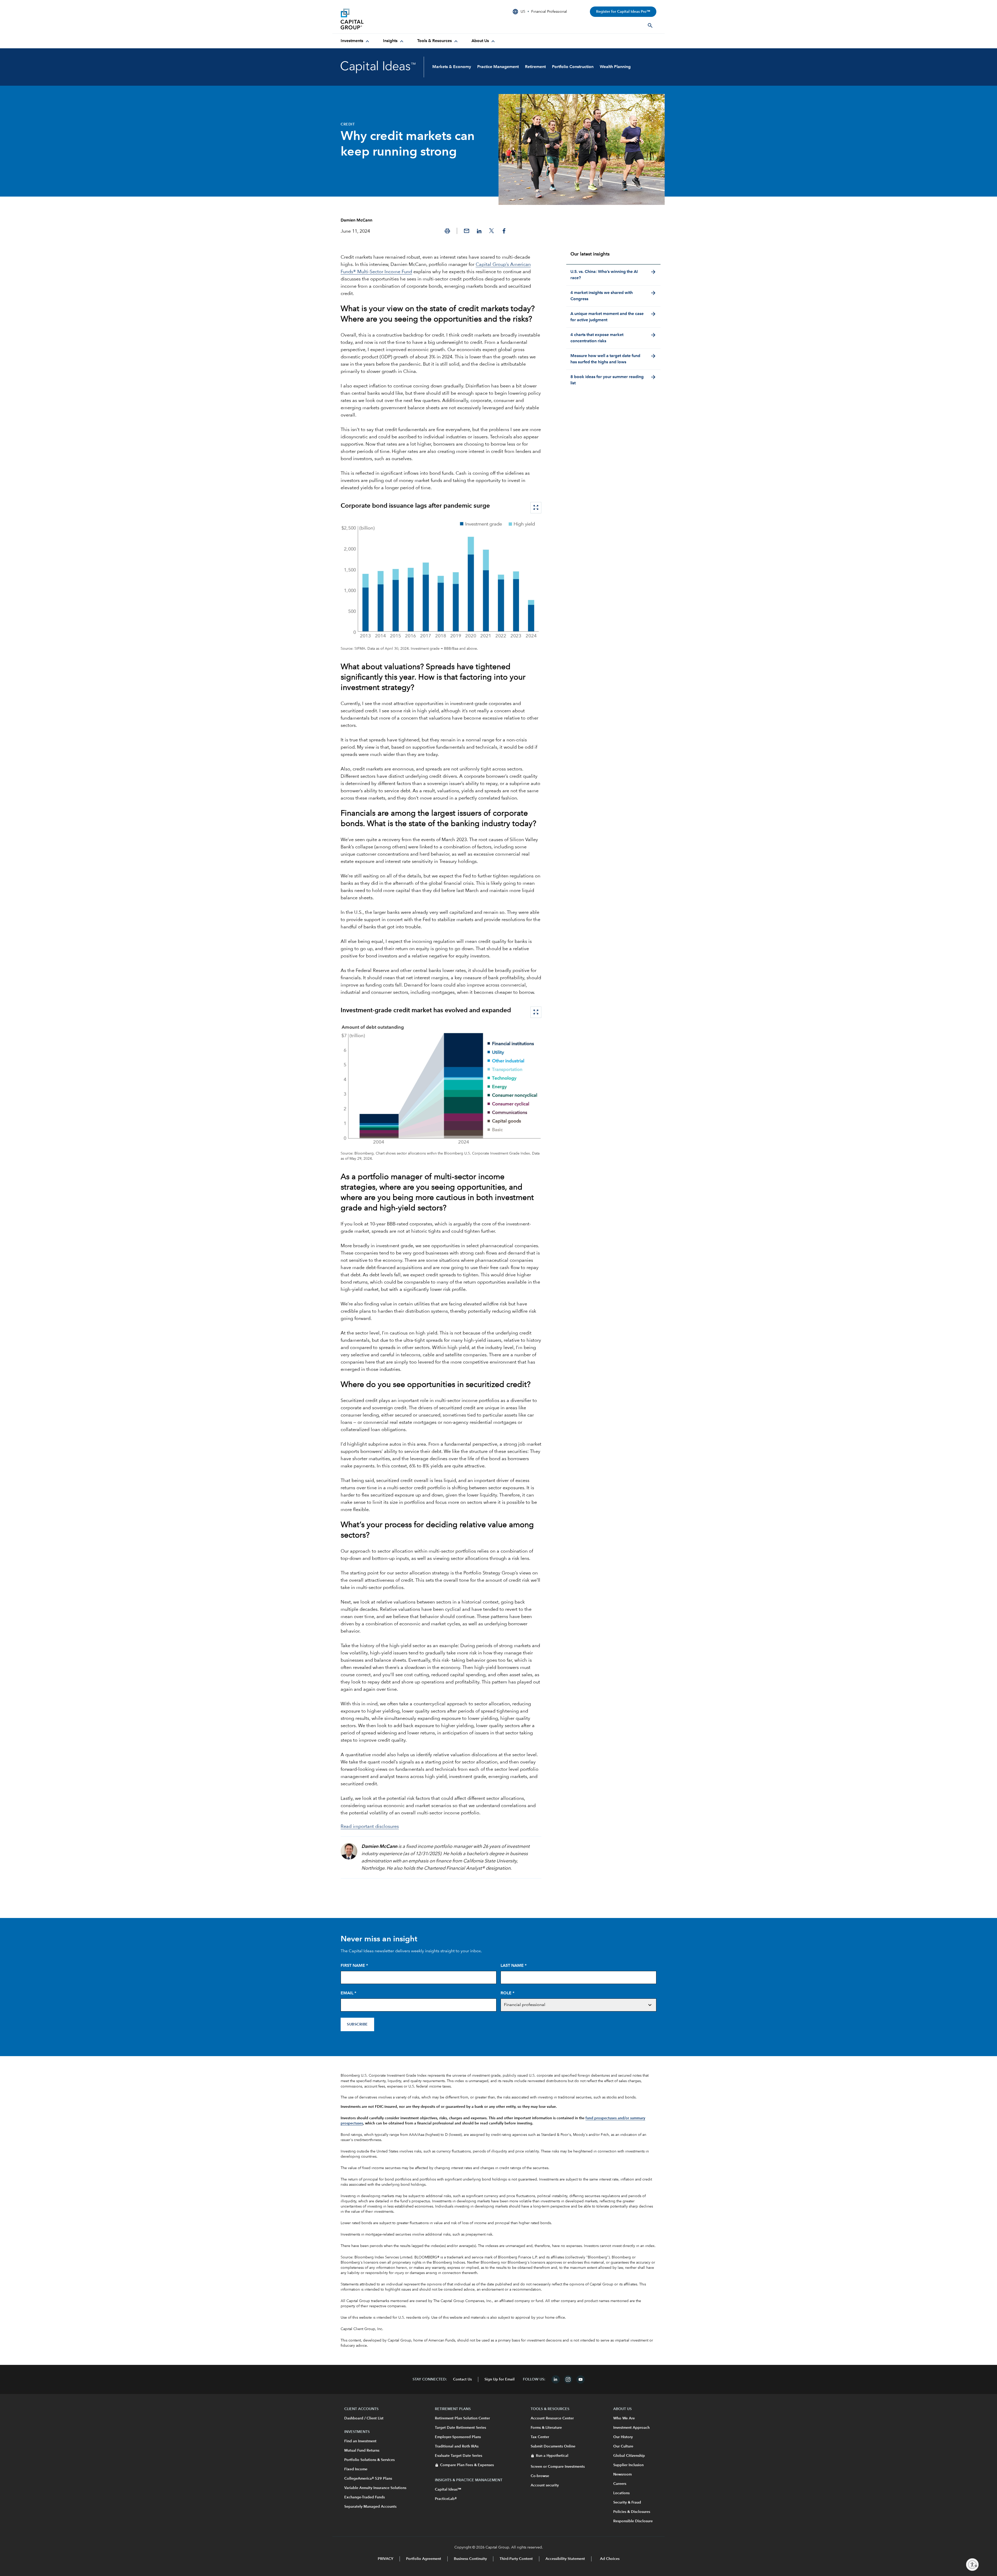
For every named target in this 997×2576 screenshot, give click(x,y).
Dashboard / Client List (364, 2418)
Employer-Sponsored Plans (458, 2437)
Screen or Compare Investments (558, 2467)
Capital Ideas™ (448, 2490)
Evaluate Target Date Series (459, 2456)
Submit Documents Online (553, 2446)
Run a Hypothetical (552, 2456)
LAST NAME (514, 1966)
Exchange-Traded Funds (365, 2497)
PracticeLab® (446, 2499)
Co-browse (540, 2476)
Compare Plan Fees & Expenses (467, 2465)
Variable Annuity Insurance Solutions (375, 2488)
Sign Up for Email (500, 2379)
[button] (447, 231)
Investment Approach (631, 2428)
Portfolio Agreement (424, 2559)
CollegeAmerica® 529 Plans (368, 2479)
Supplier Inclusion (628, 2465)
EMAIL (348, 1993)
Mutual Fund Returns (362, 2451)
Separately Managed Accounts (370, 2507)
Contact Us (462, 2379)
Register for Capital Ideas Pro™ (623, 12)
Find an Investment (360, 2441)
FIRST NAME (354, 1966)
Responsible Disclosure (633, 2521)
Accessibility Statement (565, 2559)
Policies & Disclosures (632, 2512)
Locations (621, 2493)
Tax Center (540, 2437)
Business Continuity (470, 2559)
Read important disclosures (370, 1827)
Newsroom (622, 2474)
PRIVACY (386, 2559)
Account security (545, 2485)
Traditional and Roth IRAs (457, 2446)
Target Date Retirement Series (460, 2428)
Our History (623, 2437)
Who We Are (624, 2418)
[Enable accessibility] (972, 2565)
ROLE (507, 1993)
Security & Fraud (627, 2503)
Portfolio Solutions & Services (369, 2460)
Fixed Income (356, 2469)
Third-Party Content (516, 2559)
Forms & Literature (546, 2428)
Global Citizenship (629, 2456)
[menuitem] (356, 41)
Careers (620, 2484)
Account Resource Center (552, 2418)
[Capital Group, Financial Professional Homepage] (380, 19)
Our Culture (623, 2446)
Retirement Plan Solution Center (462, 2418)
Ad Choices (609, 2559)
